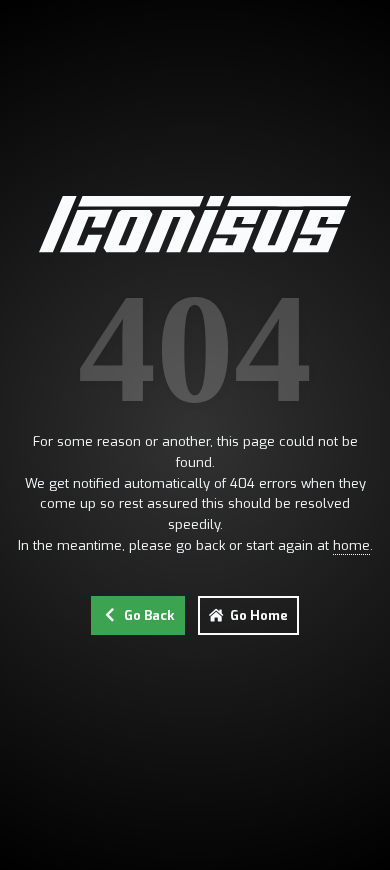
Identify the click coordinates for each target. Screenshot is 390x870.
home (351, 545)
